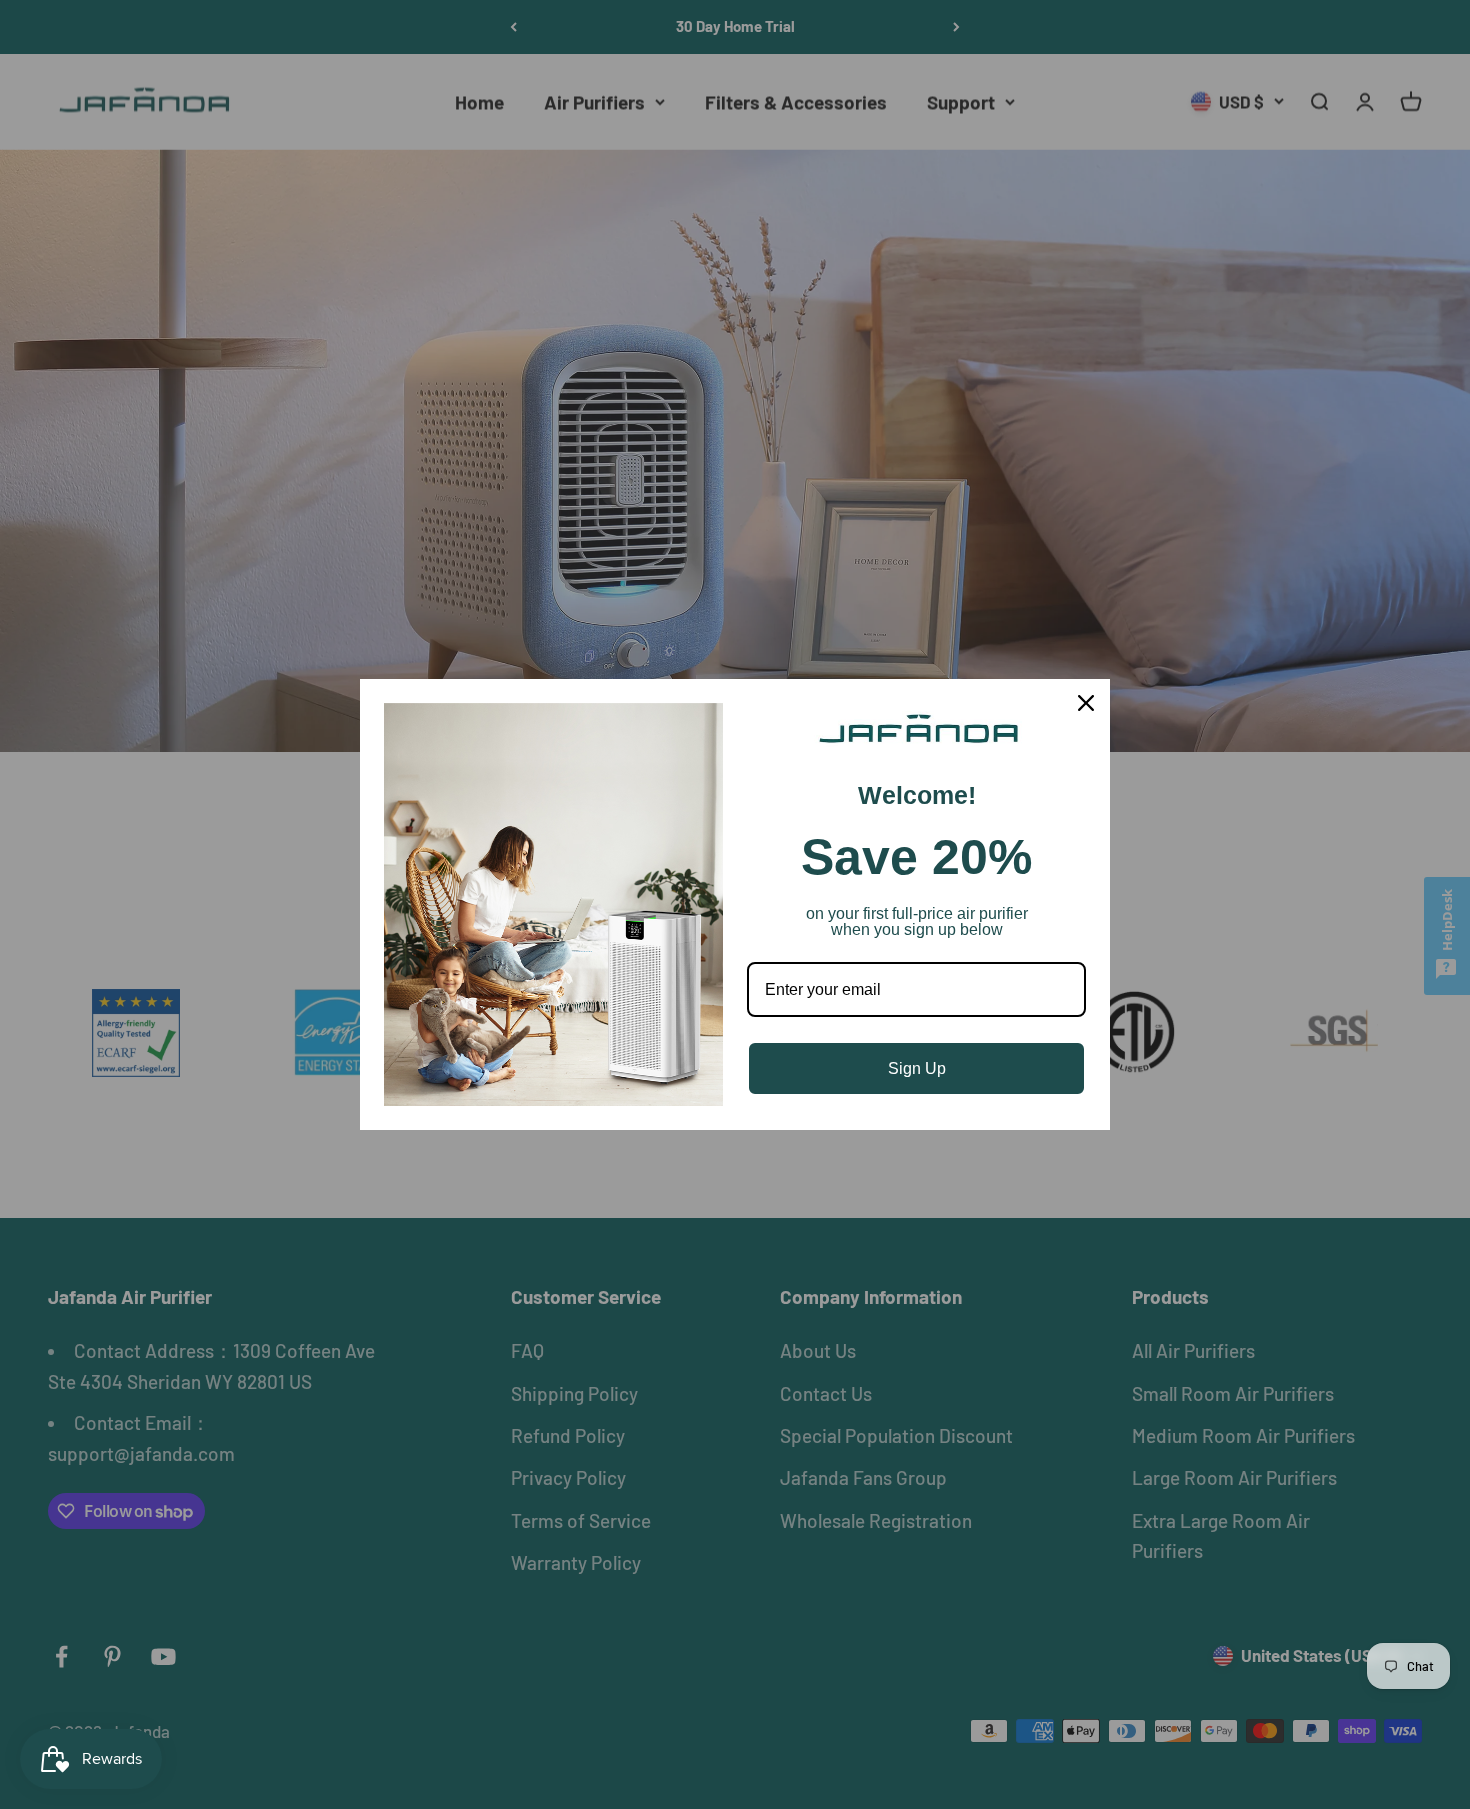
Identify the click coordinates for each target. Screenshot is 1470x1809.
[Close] (1086, 703)
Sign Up (917, 1068)
